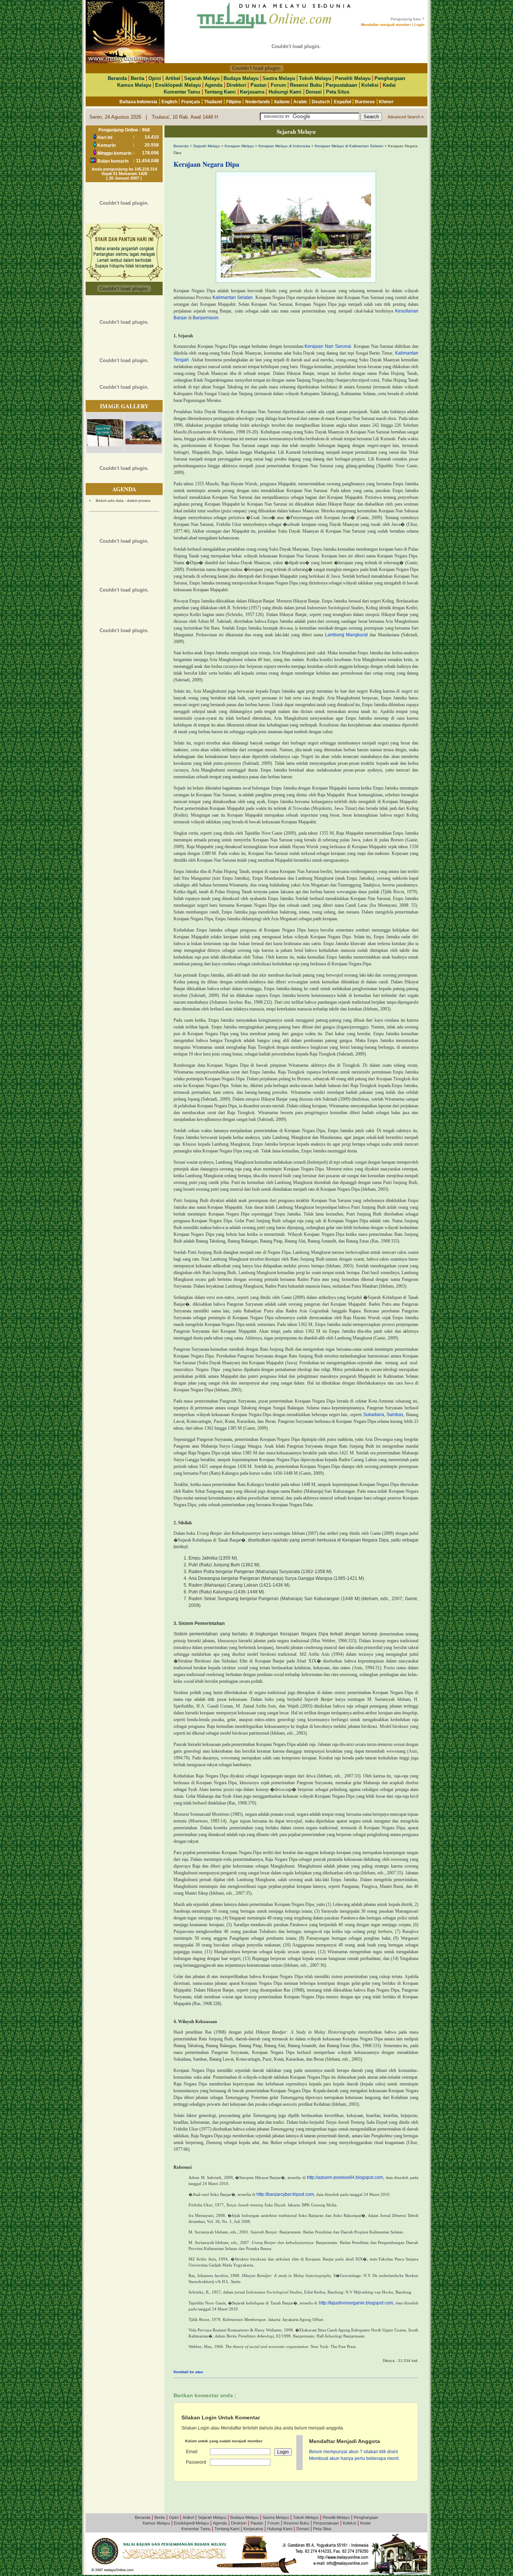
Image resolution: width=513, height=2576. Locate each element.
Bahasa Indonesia (138, 102)
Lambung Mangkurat (346, 635)
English (169, 102)
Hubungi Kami (285, 92)
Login (419, 25)
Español (343, 102)
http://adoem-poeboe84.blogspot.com (345, 2177)
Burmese (365, 102)
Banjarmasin (206, 318)
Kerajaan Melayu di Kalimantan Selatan (349, 146)
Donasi (314, 92)
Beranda (117, 78)
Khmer (386, 102)
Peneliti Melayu (353, 78)
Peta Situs (338, 92)
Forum (278, 85)
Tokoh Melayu (315, 78)
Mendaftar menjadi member (386, 25)
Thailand (213, 102)
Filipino (234, 102)
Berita (137, 78)
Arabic (300, 102)
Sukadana (374, 1415)
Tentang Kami (220, 92)
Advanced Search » (406, 117)
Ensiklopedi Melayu (178, 85)
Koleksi (370, 85)
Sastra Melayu (279, 78)
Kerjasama (252, 92)
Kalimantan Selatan (233, 297)
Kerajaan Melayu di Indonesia (284, 146)
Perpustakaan (341, 85)
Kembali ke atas (188, 2372)
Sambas (395, 1415)
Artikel (173, 78)
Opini (155, 78)
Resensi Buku (306, 85)
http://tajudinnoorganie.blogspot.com (356, 2303)
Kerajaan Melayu (239, 146)
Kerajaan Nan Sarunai (328, 346)
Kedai (389, 85)
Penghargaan (390, 78)
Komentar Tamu (182, 92)
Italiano (282, 102)
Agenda (213, 85)
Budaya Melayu (241, 78)
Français (191, 102)
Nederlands (258, 102)
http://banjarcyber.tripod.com (285, 2194)
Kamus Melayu (134, 85)
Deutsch (321, 102)
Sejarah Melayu (202, 78)
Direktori (236, 85)
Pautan (259, 85)
